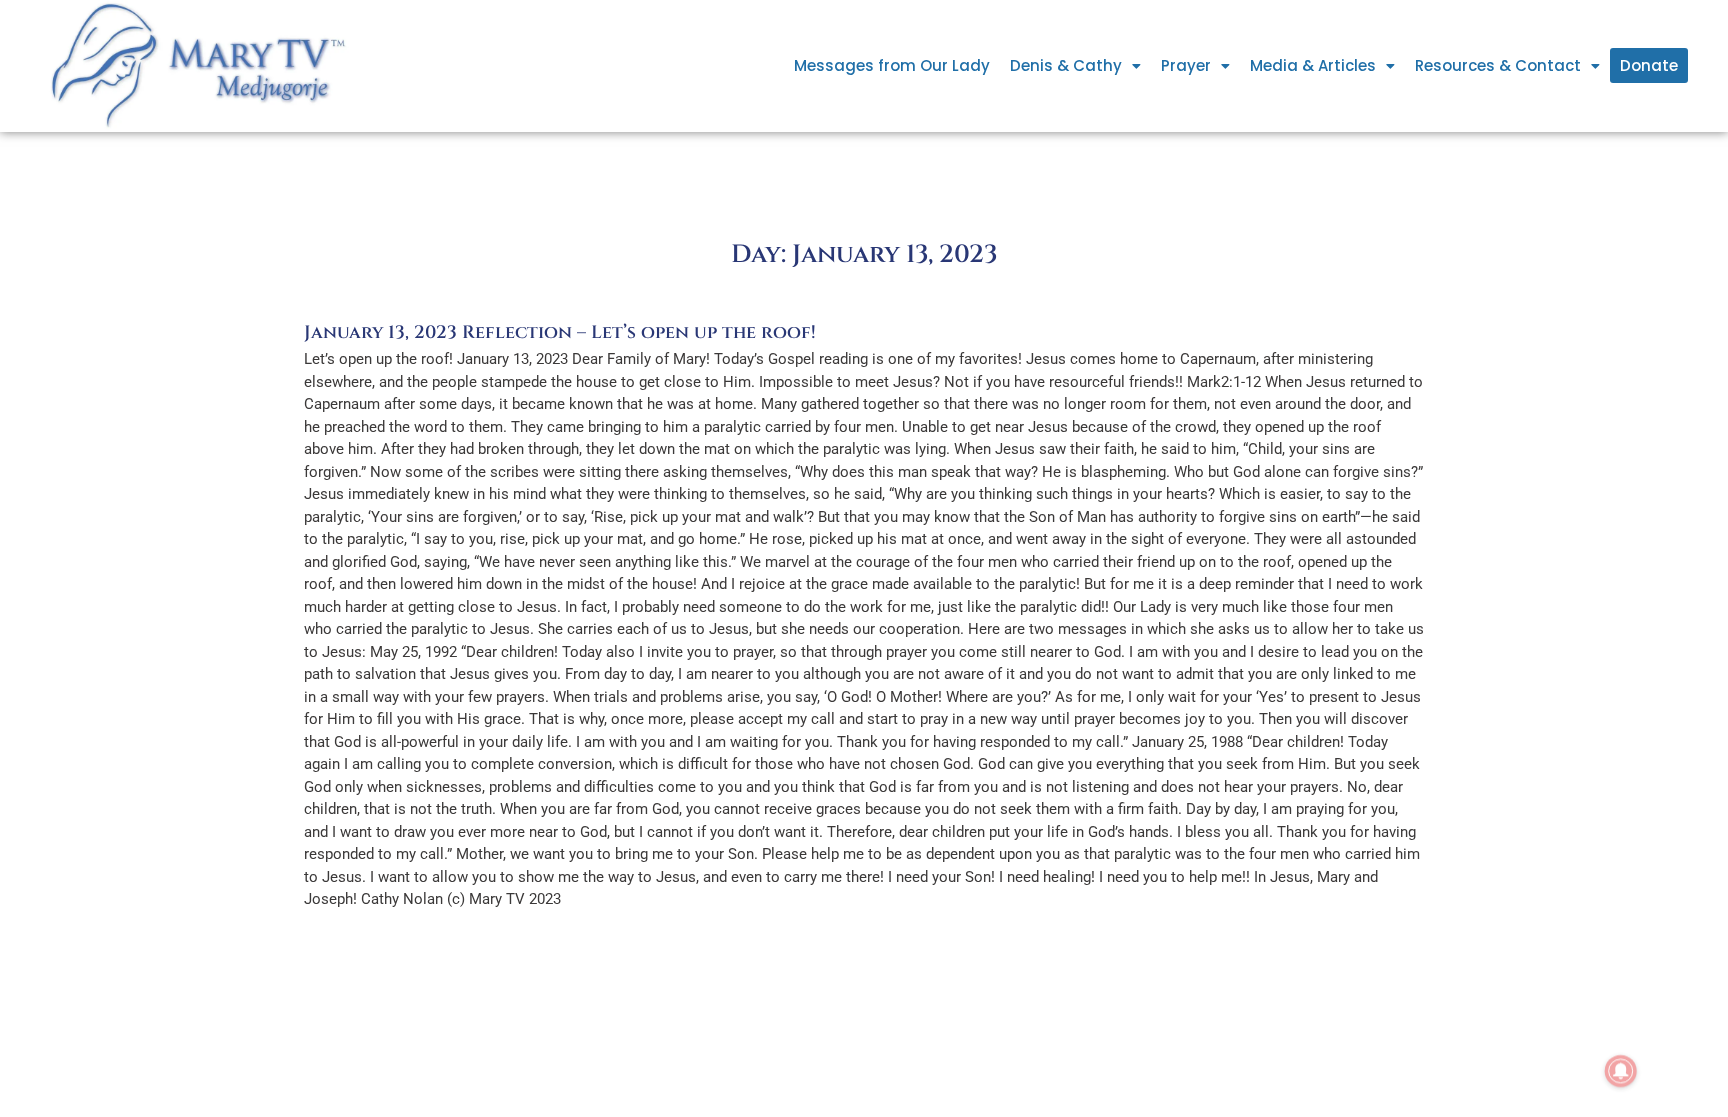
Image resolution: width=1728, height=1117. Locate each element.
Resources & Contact (1498, 65)
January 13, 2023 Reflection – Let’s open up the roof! (560, 332)
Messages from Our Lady (892, 65)
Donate (1649, 65)
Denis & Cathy (1066, 65)
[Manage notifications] (1621, 1071)
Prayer (1186, 65)
